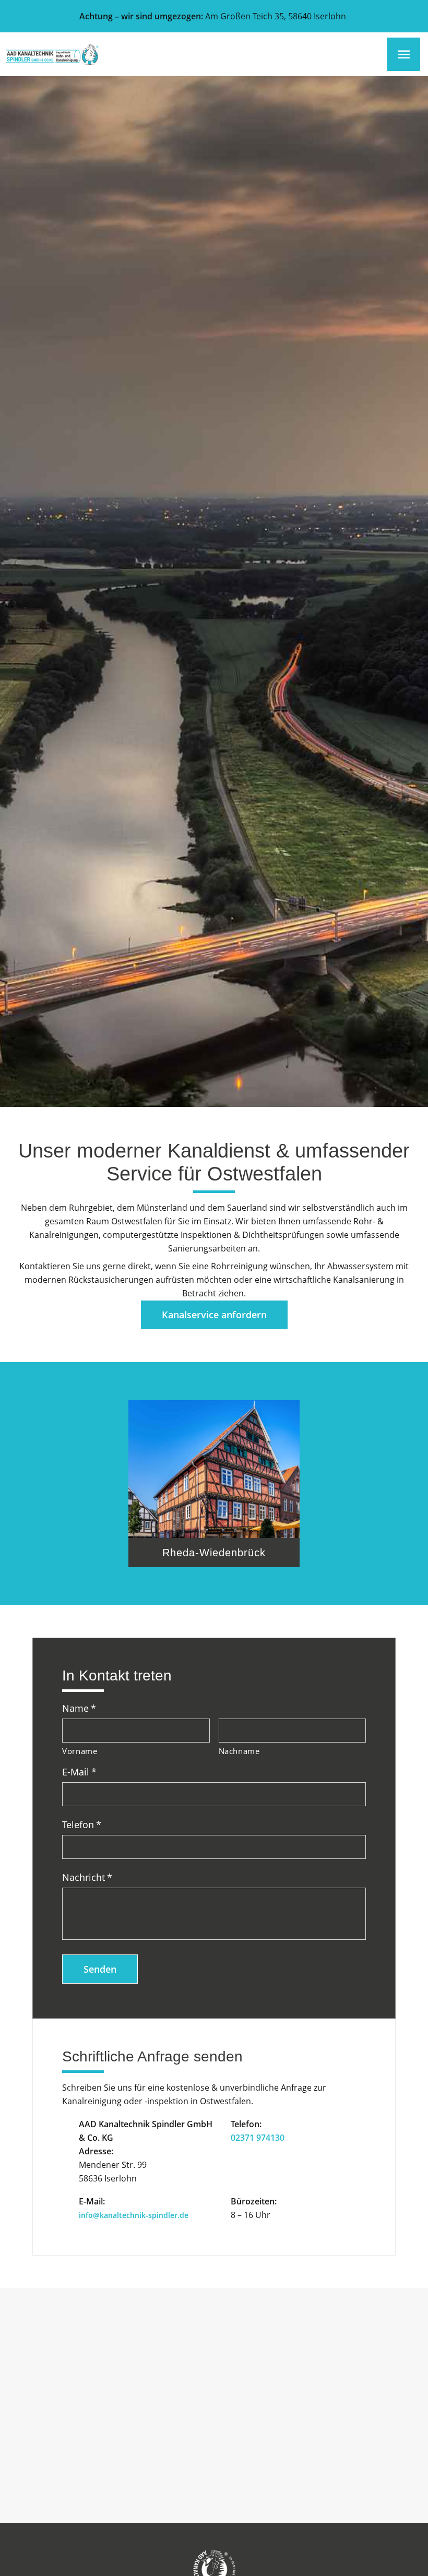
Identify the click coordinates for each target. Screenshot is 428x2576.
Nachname (239, 1751)
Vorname (80, 1751)
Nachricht (87, 1877)
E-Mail (79, 1772)
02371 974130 (258, 2138)
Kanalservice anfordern (214, 1315)
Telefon (82, 1825)
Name (79, 1708)
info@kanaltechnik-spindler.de (134, 2215)
